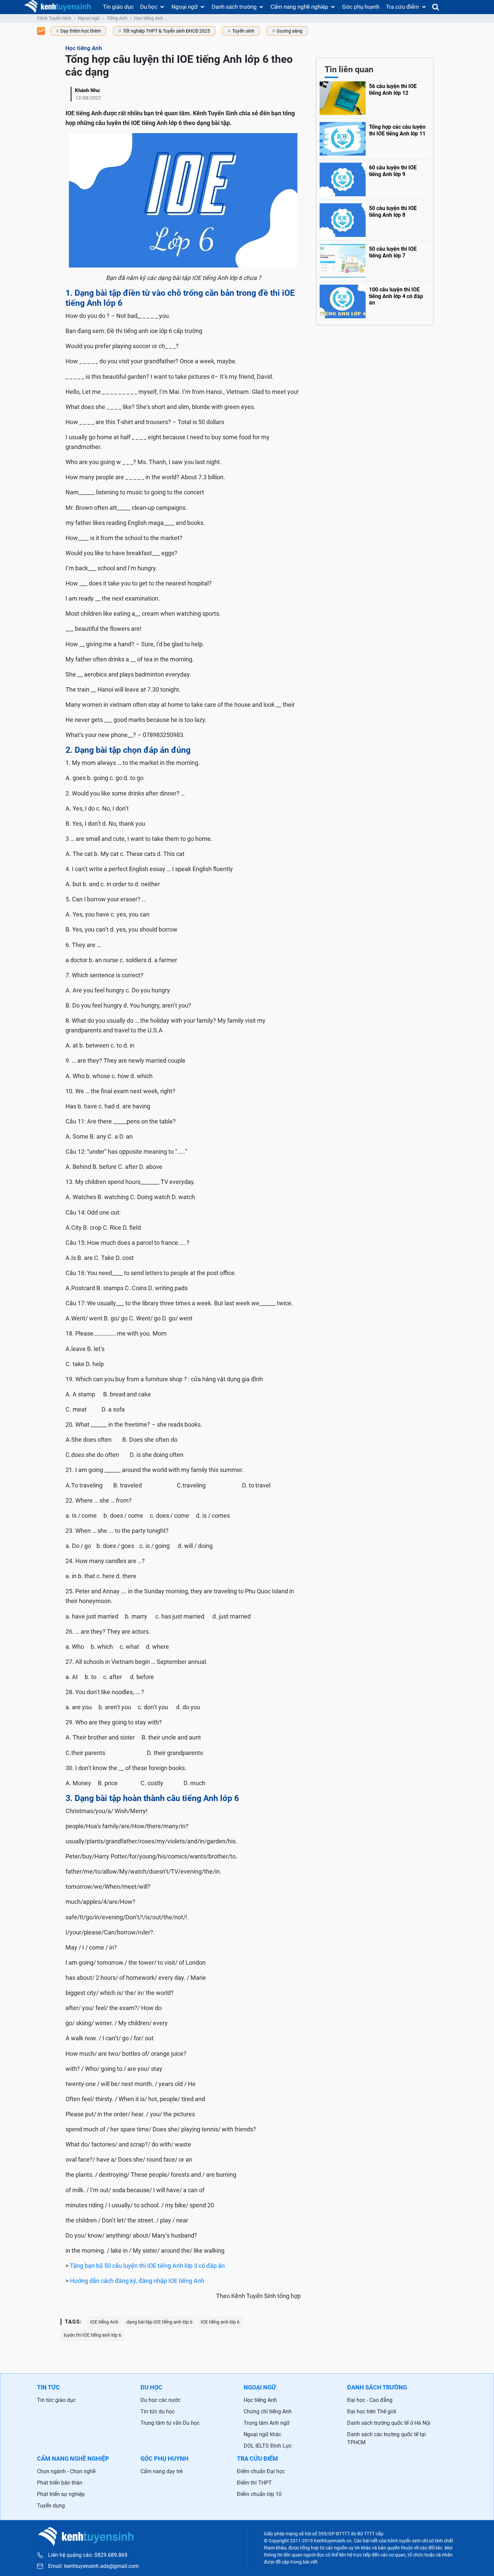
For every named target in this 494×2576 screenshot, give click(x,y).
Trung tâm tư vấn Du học (170, 2423)
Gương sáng (290, 31)
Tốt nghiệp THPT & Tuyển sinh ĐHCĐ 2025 (167, 31)
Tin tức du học (158, 2411)
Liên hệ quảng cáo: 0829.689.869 (88, 2555)
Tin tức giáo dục (56, 2400)
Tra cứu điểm (402, 7)
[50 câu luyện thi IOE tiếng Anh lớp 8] (375, 218)
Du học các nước (160, 2400)
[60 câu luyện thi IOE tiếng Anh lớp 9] (375, 178)
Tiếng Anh (117, 18)
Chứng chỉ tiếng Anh (268, 2411)
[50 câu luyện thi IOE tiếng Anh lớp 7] (375, 259)
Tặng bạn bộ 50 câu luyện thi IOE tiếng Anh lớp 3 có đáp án (147, 2266)
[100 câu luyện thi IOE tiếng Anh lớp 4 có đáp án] (375, 300)
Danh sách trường (234, 7)
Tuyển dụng (51, 2506)
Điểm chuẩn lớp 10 (259, 2494)
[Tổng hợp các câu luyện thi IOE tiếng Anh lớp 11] (375, 137)
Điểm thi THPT (254, 2483)
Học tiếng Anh (149, 18)
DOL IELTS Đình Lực (268, 2446)
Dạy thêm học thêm (81, 31)
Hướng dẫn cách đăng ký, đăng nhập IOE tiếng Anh (137, 2281)
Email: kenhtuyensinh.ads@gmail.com (93, 2566)
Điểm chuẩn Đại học (261, 2471)
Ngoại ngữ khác (262, 2434)
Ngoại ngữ (185, 7)
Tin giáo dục (118, 7)
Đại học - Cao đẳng (370, 2400)
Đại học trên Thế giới (372, 2411)
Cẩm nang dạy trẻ (161, 2471)
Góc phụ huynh (361, 7)
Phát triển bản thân (60, 2483)
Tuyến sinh (243, 31)
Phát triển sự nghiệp (61, 2494)
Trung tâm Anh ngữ (267, 2423)
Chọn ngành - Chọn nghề (66, 2471)
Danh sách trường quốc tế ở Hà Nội (389, 2423)
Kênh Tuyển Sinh (54, 18)
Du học (149, 7)
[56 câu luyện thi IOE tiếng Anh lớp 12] (375, 98)
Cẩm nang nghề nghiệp (299, 7)
